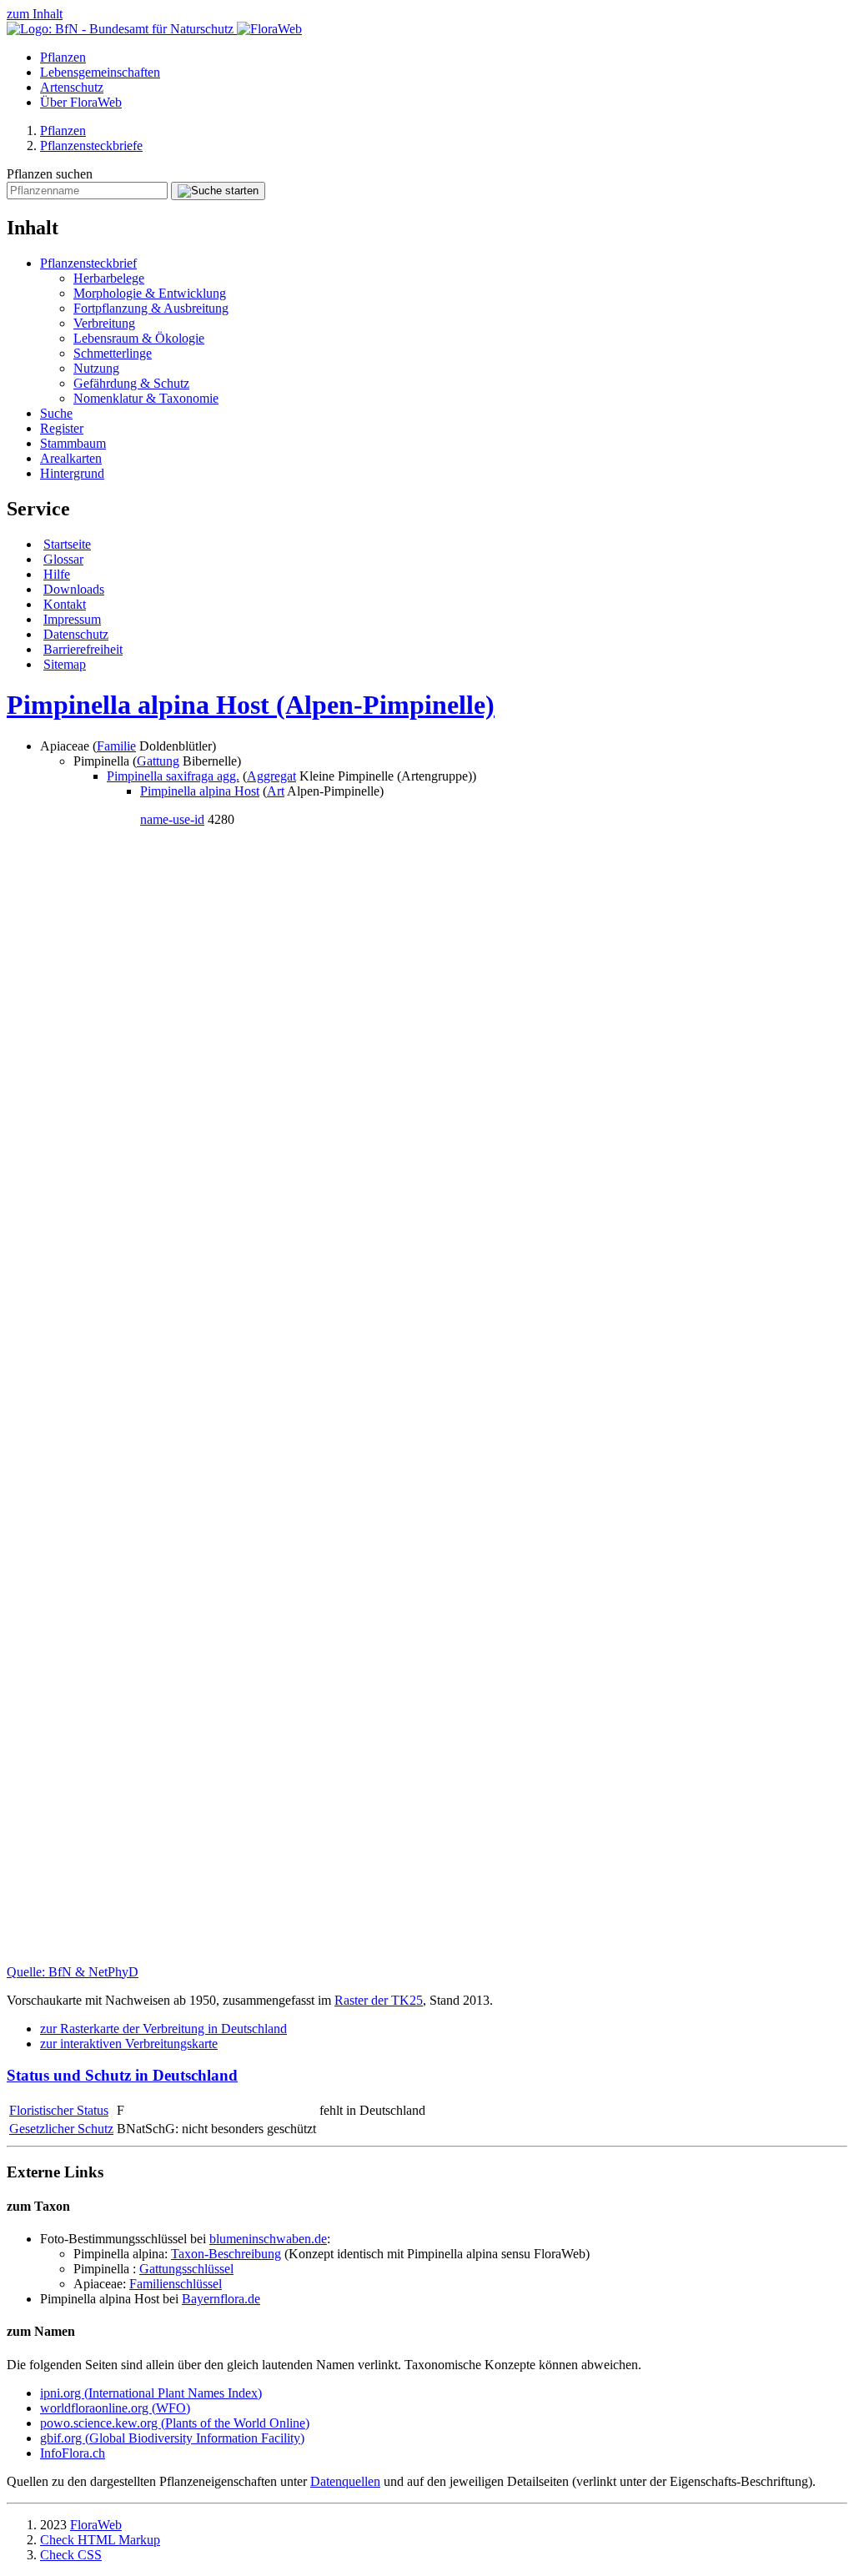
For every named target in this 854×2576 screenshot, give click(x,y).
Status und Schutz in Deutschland (122, 2075)
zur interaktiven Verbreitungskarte (129, 2044)
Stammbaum (73, 443)
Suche (56, 413)
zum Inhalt (35, 14)
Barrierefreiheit (83, 649)
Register (62, 428)
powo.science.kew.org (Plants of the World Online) (175, 2423)
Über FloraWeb (81, 102)
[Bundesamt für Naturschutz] (122, 29)
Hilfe (57, 574)
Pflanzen (63, 57)
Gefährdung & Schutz (131, 383)
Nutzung (96, 368)
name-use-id (172, 819)
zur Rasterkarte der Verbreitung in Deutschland (163, 2029)
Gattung (158, 761)
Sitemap (65, 664)
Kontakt (65, 604)
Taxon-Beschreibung (226, 2254)
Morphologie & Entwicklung (150, 293)
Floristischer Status (59, 2110)
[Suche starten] (218, 191)
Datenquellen (345, 2481)
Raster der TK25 (379, 2000)
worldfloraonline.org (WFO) (115, 2408)
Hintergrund (72, 473)
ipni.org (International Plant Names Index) (151, 2393)
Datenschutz (76, 634)
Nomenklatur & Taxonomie (146, 398)
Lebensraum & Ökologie (139, 338)
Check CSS (71, 2555)
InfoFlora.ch (73, 2453)
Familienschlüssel (176, 2284)
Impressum (72, 619)
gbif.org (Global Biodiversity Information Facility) (172, 2438)
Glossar (63, 559)
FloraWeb (96, 2525)
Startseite (67, 544)
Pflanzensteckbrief (88, 263)
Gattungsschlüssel (186, 2269)
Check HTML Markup (100, 2540)
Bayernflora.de (221, 2299)
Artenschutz (72, 87)
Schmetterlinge (113, 353)
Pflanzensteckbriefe (91, 146)
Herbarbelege (109, 278)
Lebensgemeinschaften (100, 72)
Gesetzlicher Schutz (61, 2129)
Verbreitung (104, 323)
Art (276, 791)
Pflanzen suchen (50, 174)
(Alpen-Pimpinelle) (251, 705)
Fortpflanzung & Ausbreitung (151, 308)
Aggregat (271, 776)
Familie (116, 746)
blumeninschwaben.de (268, 2239)
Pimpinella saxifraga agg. (173, 776)
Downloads (74, 589)
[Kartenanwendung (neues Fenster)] (427, 1957)
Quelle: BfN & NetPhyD (73, 1972)
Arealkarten (71, 458)
